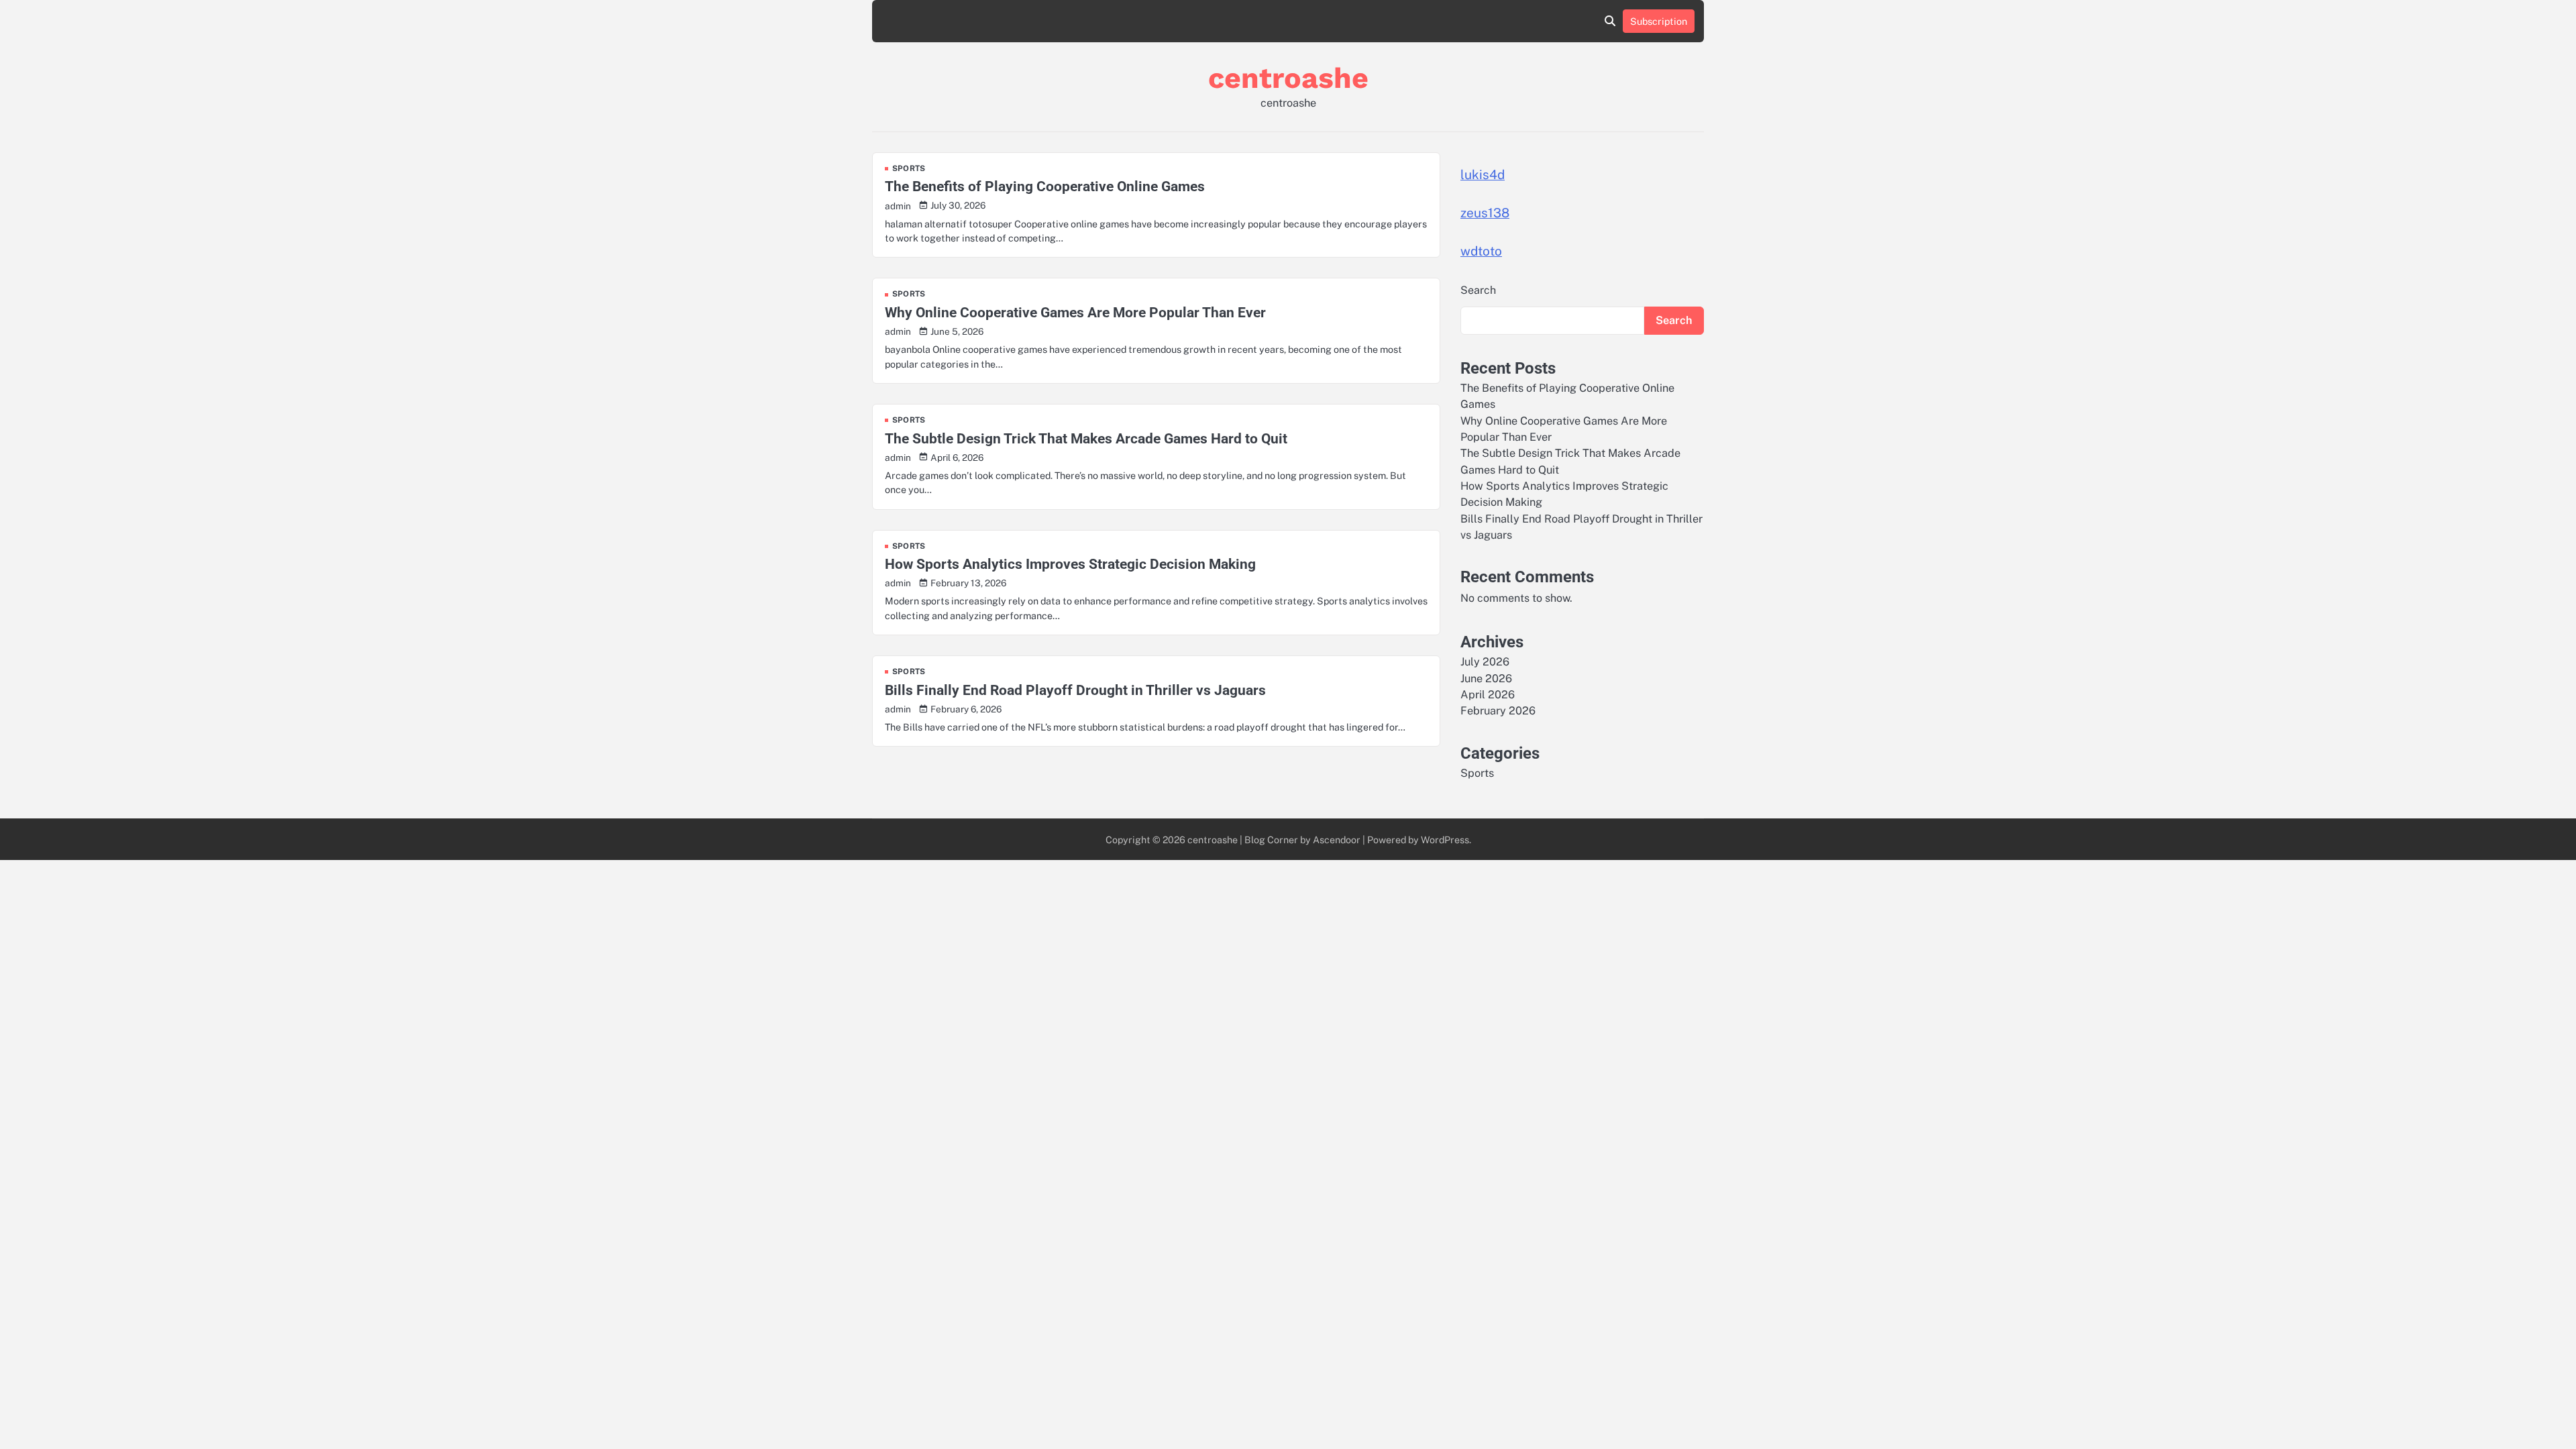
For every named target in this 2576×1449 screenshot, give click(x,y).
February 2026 (1498, 711)
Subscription (1659, 21)
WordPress (1445, 840)
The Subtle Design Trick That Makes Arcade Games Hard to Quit (1086, 438)
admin (898, 206)
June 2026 (1486, 679)
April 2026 (1488, 695)
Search (1478, 290)
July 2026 (1485, 662)
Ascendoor (1337, 840)
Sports (909, 169)
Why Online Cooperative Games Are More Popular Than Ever (1075, 312)
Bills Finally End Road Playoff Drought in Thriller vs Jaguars (1075, 690)
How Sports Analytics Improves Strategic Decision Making (1070, 564)
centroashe (1288, 78)
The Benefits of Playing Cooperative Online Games (1045, 186)
